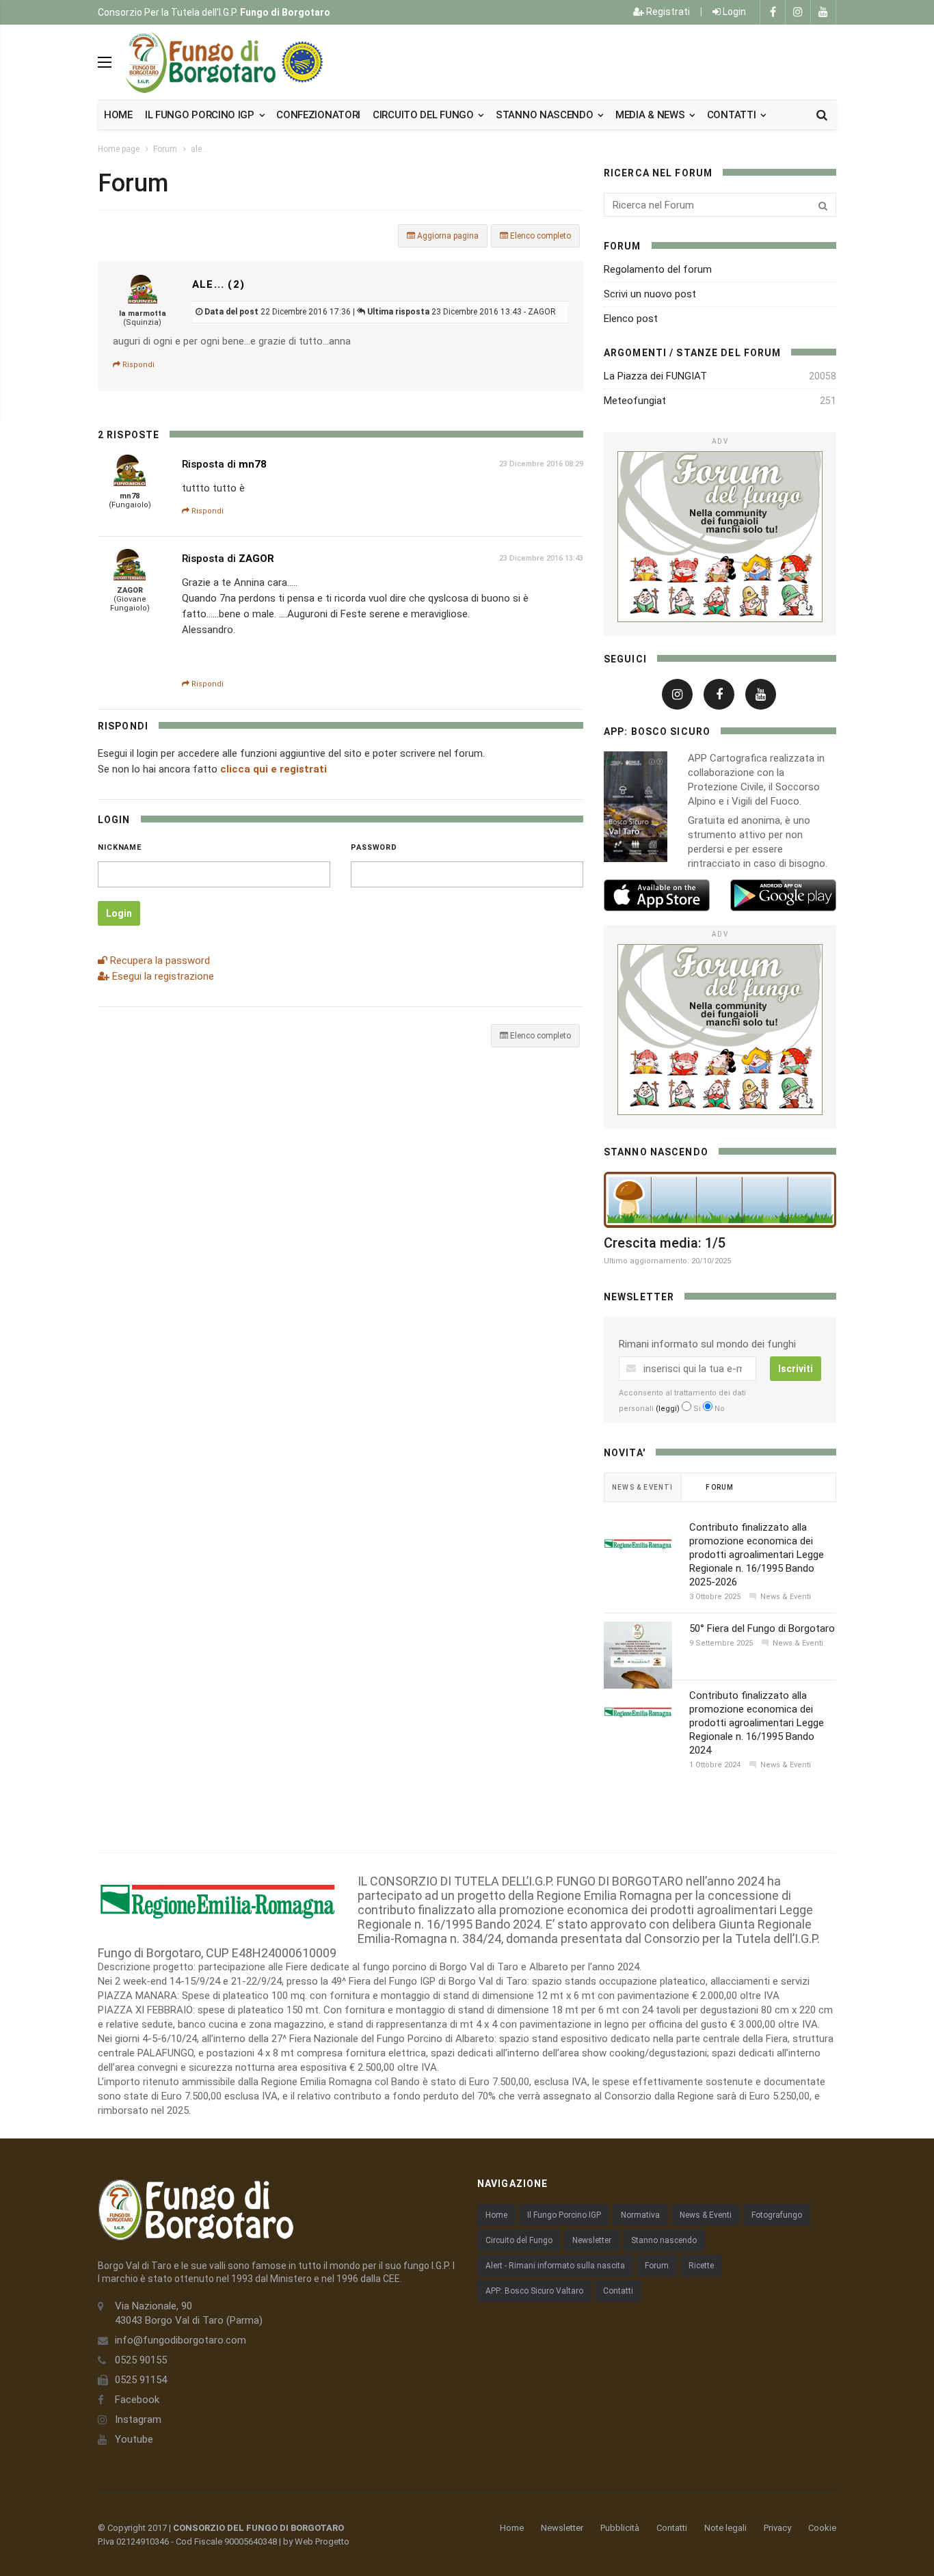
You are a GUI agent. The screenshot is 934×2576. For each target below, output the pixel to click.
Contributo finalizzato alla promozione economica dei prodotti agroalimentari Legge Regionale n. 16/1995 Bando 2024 (757, 1723)
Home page (119, 149)
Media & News (651, 115)
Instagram (138, 2419)
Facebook (137, 2400)
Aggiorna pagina (447, 236)
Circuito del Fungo (519, 2240)
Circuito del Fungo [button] (424, 115)
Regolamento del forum (658, 269)
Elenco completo (539, 236)
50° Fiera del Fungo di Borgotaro (762, 1628)
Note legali (725, 2528)
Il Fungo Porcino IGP (564, 2215)
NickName (120, 847)
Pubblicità (620, 2528)
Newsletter (592, 2240)
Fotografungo (777, 2215)
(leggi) (668, 1409)
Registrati (667, 12)
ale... (199, 149)
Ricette (701, 2266)
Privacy (777, 2528)
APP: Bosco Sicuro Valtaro (534, 2291)
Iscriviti (796, 1369)
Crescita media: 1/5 (665, 1243)
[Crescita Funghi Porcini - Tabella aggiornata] (720, 1200)
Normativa (640, 2215)
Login (733, 12)
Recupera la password (159, 961)
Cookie (822, 2528)
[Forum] (720, 537)
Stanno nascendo (546, 115)
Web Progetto (322, 2541)
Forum (165, 149)
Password (374, 847)
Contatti (733, 115)
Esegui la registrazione (162, 976)
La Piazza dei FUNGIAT (655, 376)
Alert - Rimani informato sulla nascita (555, 2266)
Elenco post (631, 319)
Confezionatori (318, 115)
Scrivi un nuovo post (650, 294)
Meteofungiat (635, 401)
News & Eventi (706, 2215)
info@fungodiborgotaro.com (181, 2340)
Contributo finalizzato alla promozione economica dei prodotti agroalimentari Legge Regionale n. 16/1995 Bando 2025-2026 (757, 1555)
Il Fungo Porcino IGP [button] (201, 115)
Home (118, 115)
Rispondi (137, 365)
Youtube (134, 2439)
